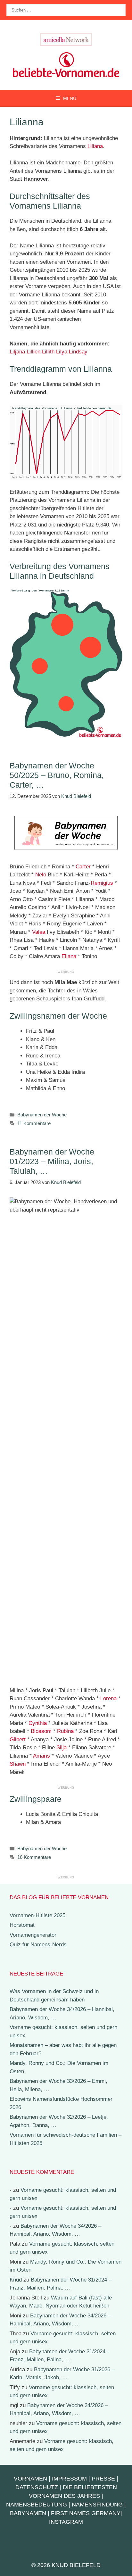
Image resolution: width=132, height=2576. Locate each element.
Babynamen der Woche (42, 1115)
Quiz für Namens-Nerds (38, 1945)
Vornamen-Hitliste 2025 (37, 1915)
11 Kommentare (34, 1123)
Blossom (41, 1731)
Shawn (18, 1764)
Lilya (62, 352)
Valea (39, 932)
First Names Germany (86, 2513)
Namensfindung (97, 2505)
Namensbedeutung (37, 2505)
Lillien (33, 352)
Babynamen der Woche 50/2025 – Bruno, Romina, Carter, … (57, 775)
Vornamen (30, 2479)
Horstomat (22, 1925)
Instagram (66, 2522)
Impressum (69, 2479)
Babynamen (28, 2513)
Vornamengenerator (33, 1935)
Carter (83, 867)
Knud (16, 2280)
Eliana (69, 956)
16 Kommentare (34, 1857)
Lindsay (78, 352)
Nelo (41, 875)
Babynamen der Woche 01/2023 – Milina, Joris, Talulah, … (52, 1161)
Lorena (108, 1698)
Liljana (17, 352)
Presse (103, 2479)
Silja (62, 1748)
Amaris (41, 1756)
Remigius (102, 883)
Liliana (95, 146)
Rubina (65, 1731)
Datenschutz (37, 2487)
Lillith (48, 352)
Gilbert (18, 1739)
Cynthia (38, 1723)
